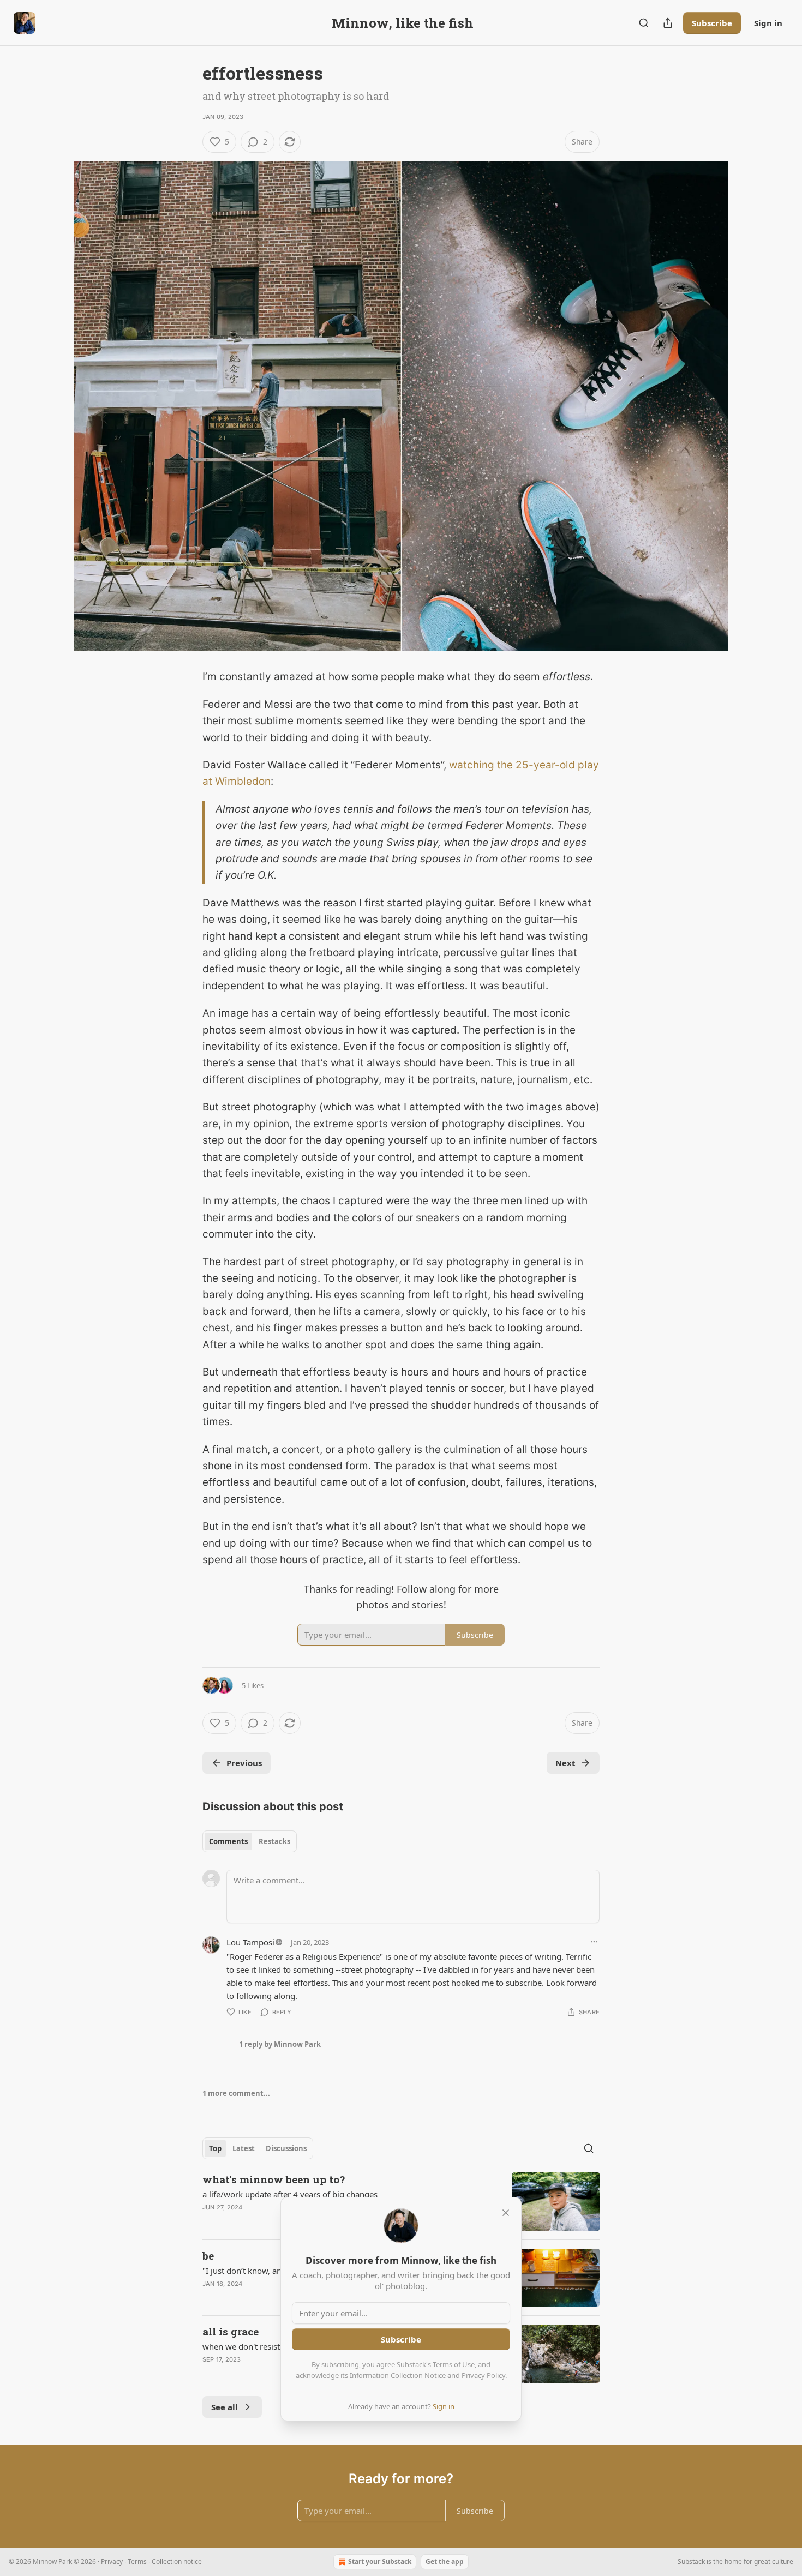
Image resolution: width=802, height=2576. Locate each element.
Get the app (445, 2562)
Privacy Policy (483, 2375)
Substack (691, 2562)
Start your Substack (380, 2562)
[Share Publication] (668, 23)
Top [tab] (215, 2148)
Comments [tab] (228, 1841)
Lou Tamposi (250, 1942)
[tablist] (250, 1841)
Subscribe (712, 23)
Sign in (768, 23)
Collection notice (177, 2562)
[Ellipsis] (594, 1942)
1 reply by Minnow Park (280, 2044)
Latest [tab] (244, 2148)
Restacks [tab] (274, 1841)
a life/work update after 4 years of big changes (290, 2194)
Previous (244, 1763)
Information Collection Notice (398, 2375)
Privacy (112, 2562)
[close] (506, 2213)
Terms (137, 2562)
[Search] (644, 23)
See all (225, 2407)
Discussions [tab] (286, 2148)
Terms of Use (454, 2364)
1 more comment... (236, 2093)
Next (565, 1763)
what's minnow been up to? (274, 2179)
